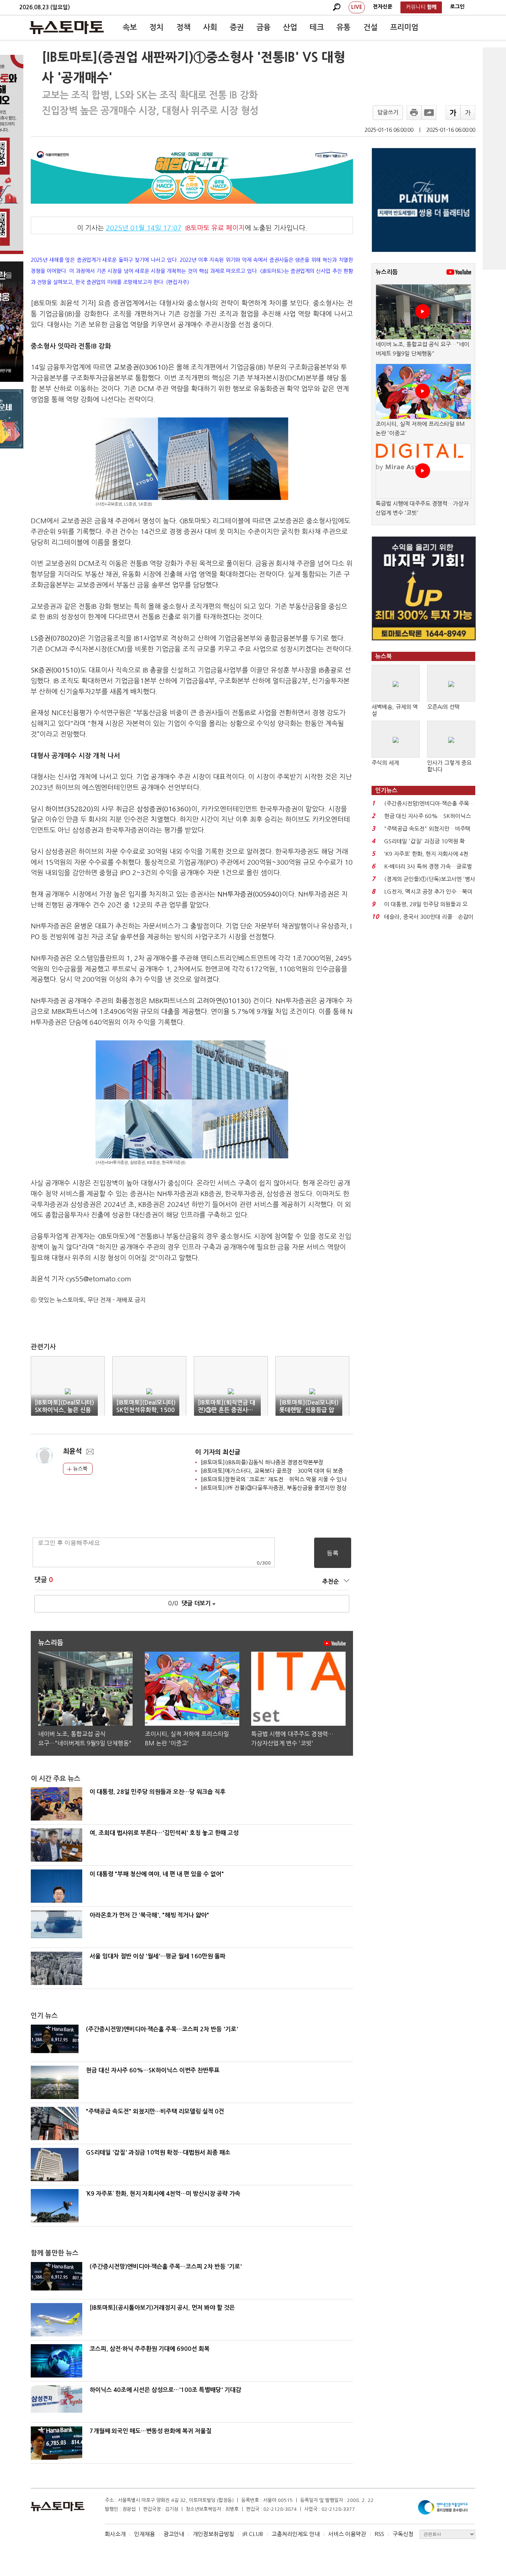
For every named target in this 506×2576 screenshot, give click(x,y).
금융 (263, 27)
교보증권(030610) (141, 367)
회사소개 (115, 2534)
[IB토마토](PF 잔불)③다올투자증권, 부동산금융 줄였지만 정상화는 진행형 (287, 1488)
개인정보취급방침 (213, 2534)
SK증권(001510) (56, 670)
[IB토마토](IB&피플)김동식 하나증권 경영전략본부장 (262, 1462)
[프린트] (414, 113)
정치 (156, 27)
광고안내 (174, 2534)
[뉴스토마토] (67, 27)
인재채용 (144, 2534)
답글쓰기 (388, 112)
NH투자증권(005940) (250, 894)
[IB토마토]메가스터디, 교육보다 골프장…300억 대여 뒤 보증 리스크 (280, 1471)
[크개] (453, 113)
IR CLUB (253, 2534)
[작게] (468, 113)
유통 (343, 27)
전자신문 (383, 7)
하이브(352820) (69, 809)
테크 (317, 27)
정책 (183, 27)
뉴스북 (79, 1469)
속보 (130, 27)
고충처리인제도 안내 (296, 2534)
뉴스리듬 (387, 272)
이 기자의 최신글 (218, 1452)
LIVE (357, 7)
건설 (370, 27)
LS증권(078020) (55, 638)
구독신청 (403, 2534)
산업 (290, 27)
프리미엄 (404, 27)
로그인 (457, 7)
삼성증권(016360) (164, 809)
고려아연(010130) (224, 1001)
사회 (210, 27)
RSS (379, 2534)
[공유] (429, 113)
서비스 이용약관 (347, 2534)
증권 (237, 27)
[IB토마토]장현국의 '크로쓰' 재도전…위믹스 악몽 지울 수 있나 (274, 1479)
